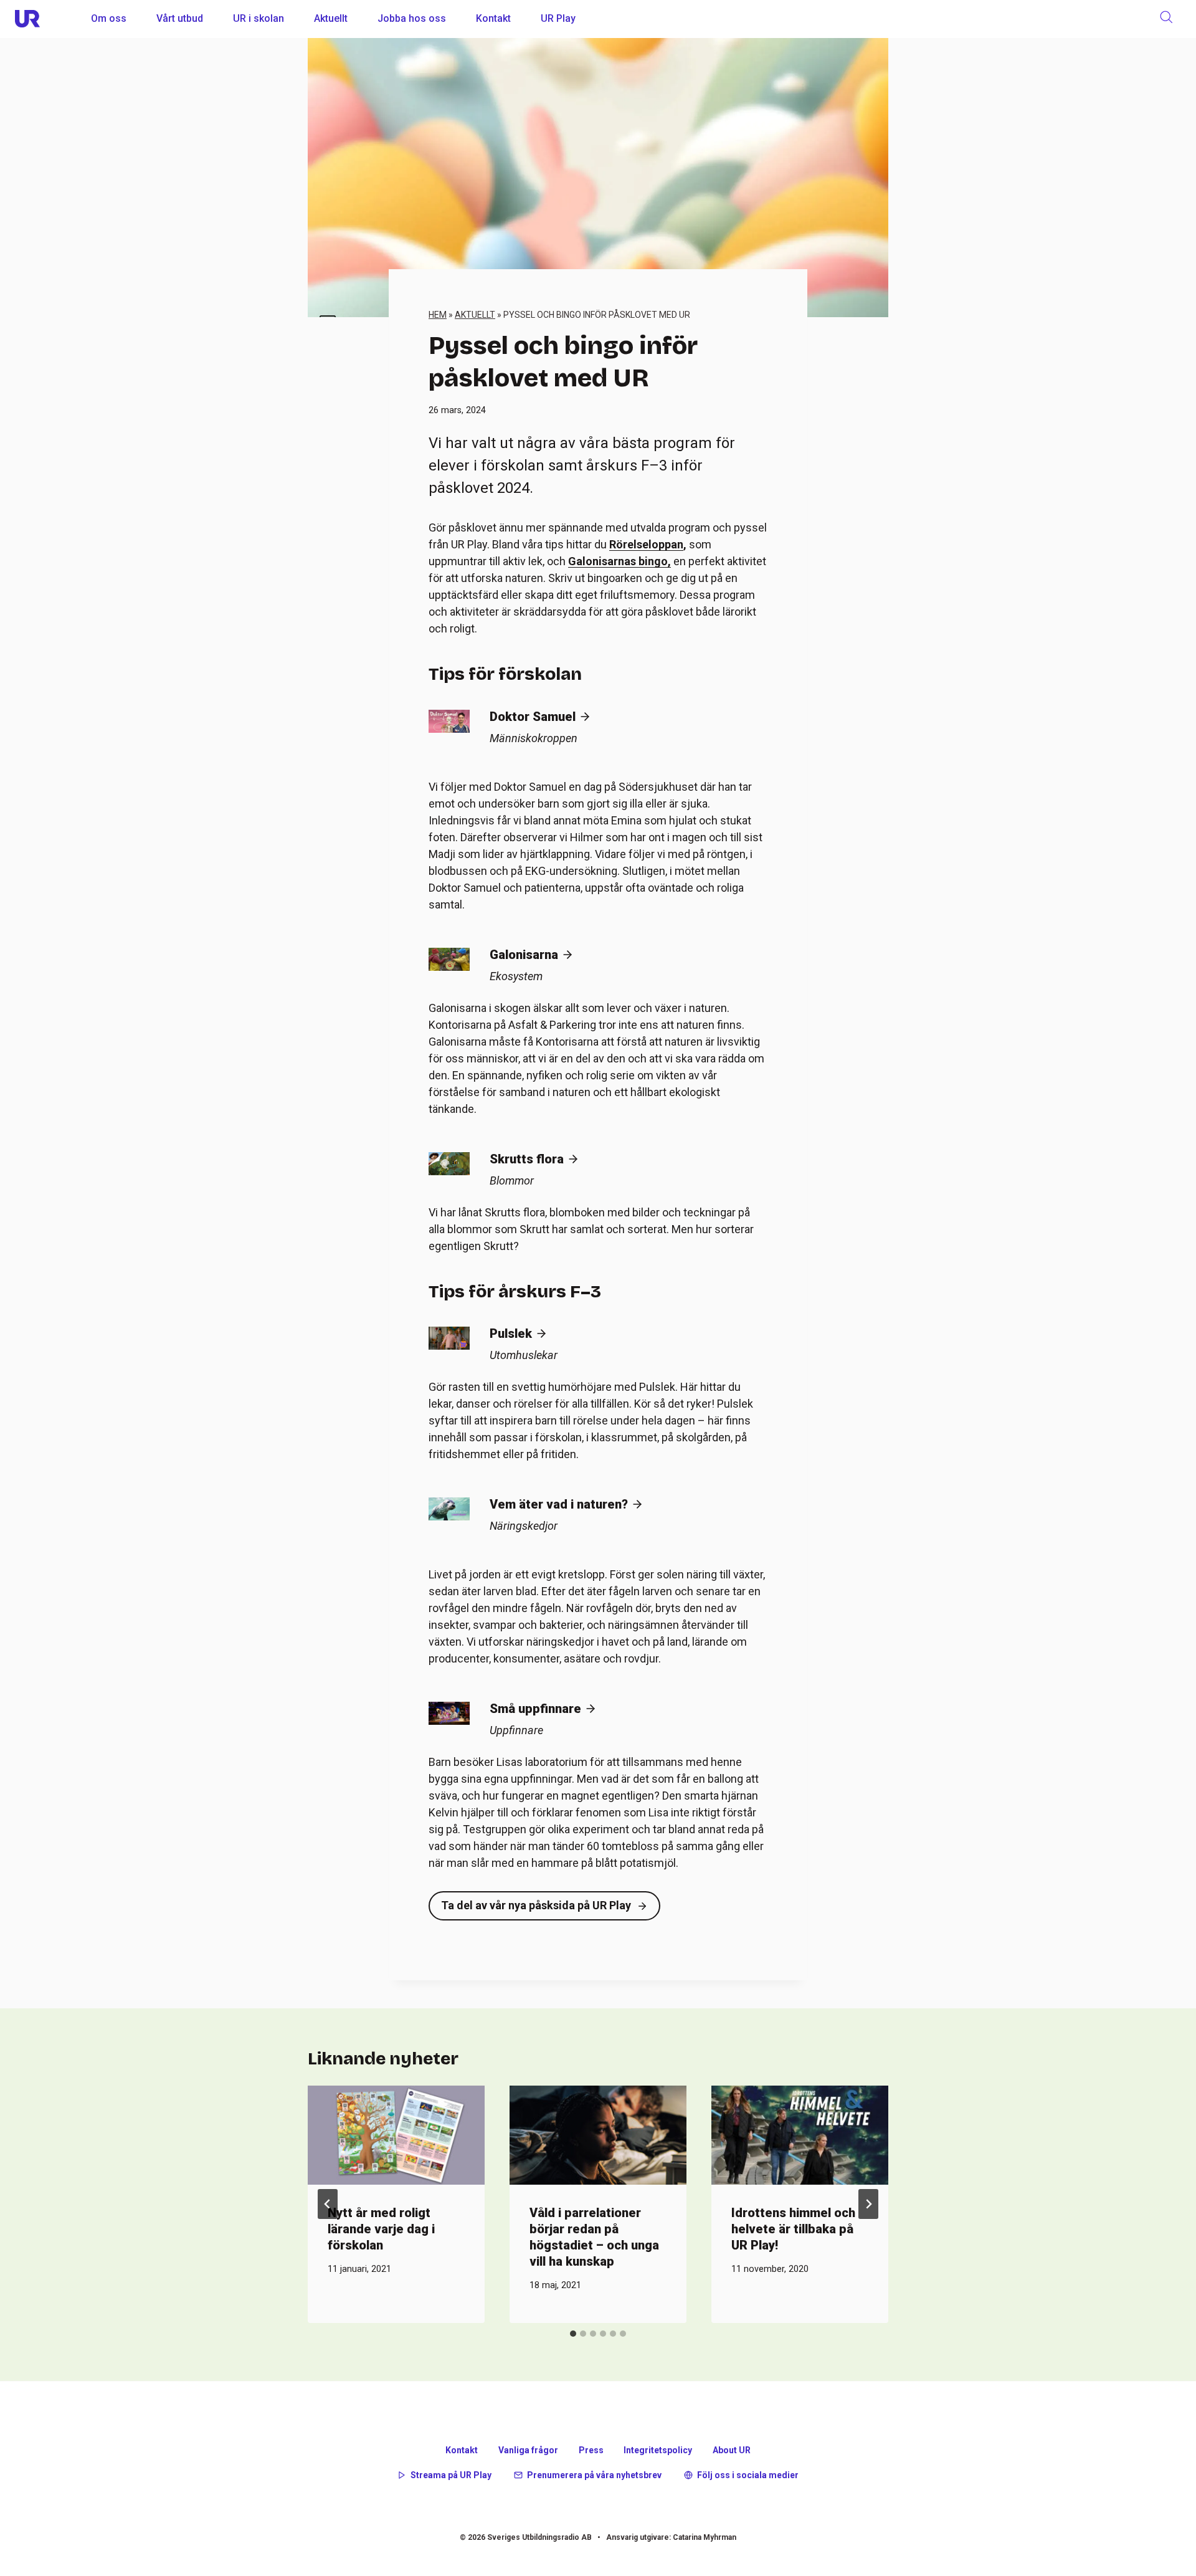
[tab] (573, 2334)
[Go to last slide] (328, 2204)
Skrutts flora (527, 1159)
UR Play (558, 18)
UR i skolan (259, 18)
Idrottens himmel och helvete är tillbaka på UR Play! (793, 2229)
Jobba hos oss (412, 18)
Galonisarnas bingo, (619, 561)
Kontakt (493, 18)
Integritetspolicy (658, 2450)
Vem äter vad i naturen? (559, 1504)
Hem (438, 315)
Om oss (109, 18)
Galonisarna (524, 955)
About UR (732, 2450)
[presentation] (396, 2135)
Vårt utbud (180, 18)
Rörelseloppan (646, 544)
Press (591, 2450)
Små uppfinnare (535, 1709)
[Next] (868, 2204)
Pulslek (511, 1333)
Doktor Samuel (533, 717)
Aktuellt (331, 18)
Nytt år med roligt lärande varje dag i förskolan (381, 2229)
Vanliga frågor (528, 2450)
